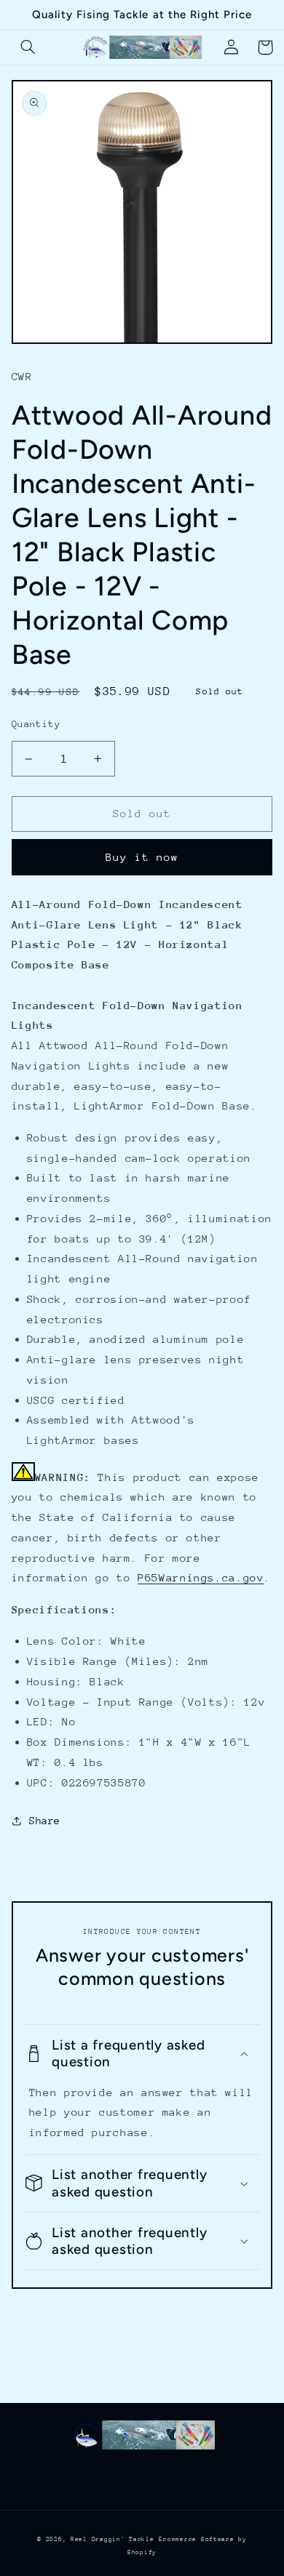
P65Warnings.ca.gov (201, 1577)
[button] (28, 47)
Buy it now (142, 857)
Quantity (36, 724)
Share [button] (45, 1821)
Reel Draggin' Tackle (113, 2539)
